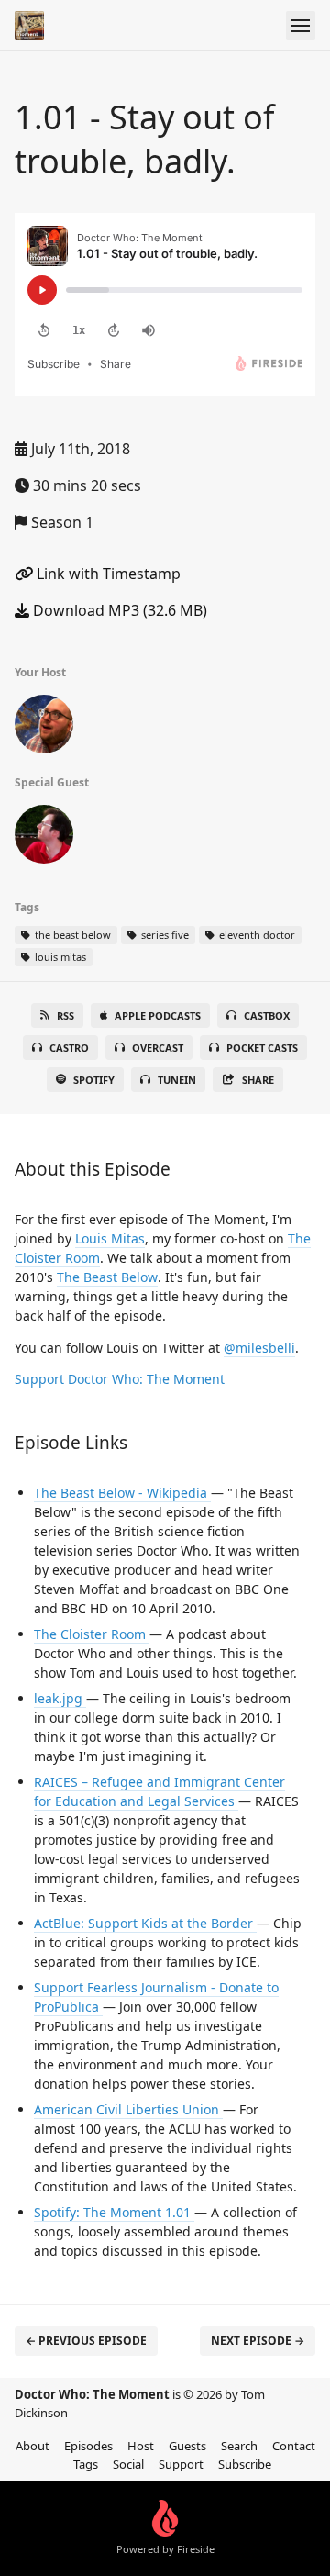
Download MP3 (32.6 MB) (118, 610)
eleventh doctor (256, 935)
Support (181, 2464)
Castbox (267, 1015)
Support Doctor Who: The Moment (120, 1379)
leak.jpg (60, 1698)
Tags (86, 2464)
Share (258, 1080)
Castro (69, 1048)
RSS (66, 1015)
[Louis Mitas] (44, 838)
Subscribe (245, 2464)
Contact (294, 2446)
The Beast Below (107, 1277)
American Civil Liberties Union (128, 2109)
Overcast (158, 1048)
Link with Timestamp (107, 574)
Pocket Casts (262, 1048)
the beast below (71, 935)
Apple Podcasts (158, 1015)
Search (239, 2446)
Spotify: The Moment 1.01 (114, 2212)
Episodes (88, 2446)
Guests (187, 2446)
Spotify (94, 1080)
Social (128, 2464)
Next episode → (258, 2341)
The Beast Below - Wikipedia (122, 1493)
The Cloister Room (92, 1634)
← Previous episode (86, 2341)
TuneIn (177, 1080)
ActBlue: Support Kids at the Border (145, 1923)
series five (164, 935)
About (33, 2446)
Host (141, 2446)
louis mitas (59, 957)
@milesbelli (259, 1348)
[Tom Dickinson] (44, 728)
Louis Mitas (110, 1238)
